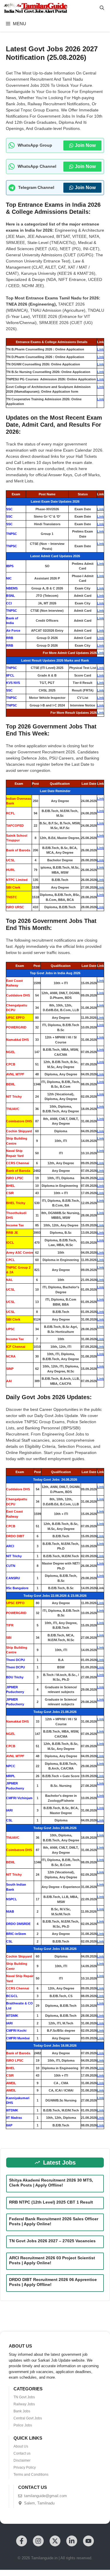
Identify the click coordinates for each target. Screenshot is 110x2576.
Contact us (22, 2453)
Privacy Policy (25, 2467)
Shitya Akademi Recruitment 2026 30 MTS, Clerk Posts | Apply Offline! (51, 2183)
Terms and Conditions (31, 2475)
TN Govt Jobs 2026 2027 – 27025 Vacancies (52, 2241)
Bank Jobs (22, 2411)
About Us (21, 2446)
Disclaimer (22, 2460)
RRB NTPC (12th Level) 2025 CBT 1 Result (51, 2202)
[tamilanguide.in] (35, 8)
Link (100, 349)
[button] (102, 8)
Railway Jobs (24, 2404)
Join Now (85, 145)
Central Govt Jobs (28, 2418)
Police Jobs (23, 2425)
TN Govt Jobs (24, 2397)
